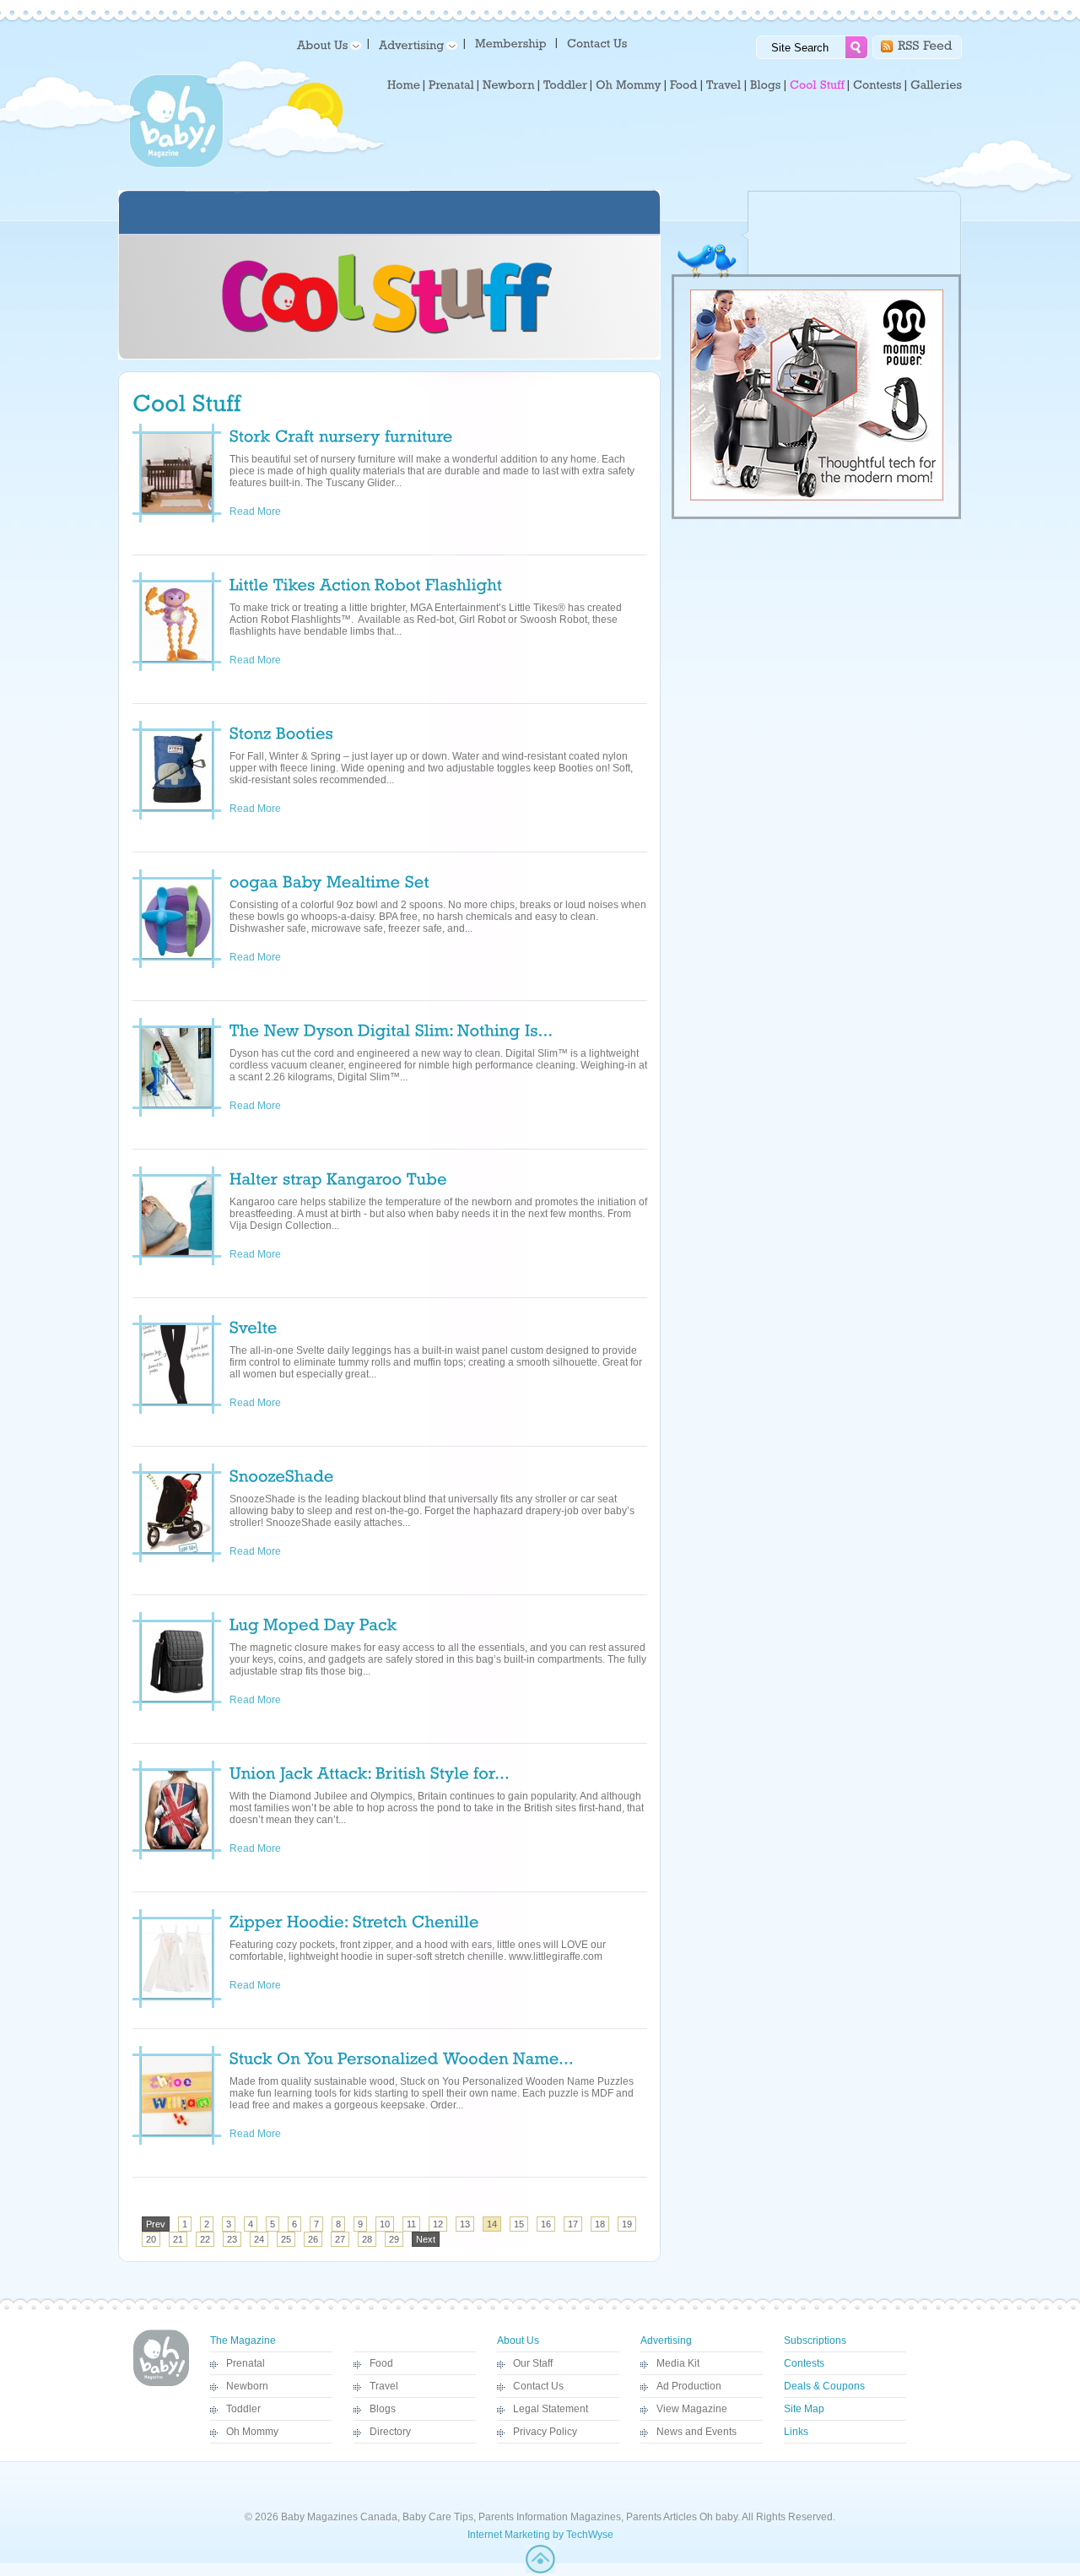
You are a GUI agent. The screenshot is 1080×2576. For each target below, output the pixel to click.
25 (286, 2239)
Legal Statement (551, 2409)
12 (438, 2224)
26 (313, 2239)
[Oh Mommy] (629, 85)
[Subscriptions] (511, 43)
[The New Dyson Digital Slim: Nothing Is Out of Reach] (391, 1029)
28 (367, 2239)
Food (381, 2363)
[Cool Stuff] (817, 85)
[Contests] (877, 85)
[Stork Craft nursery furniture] (341, 435)
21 (178, 2239)
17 (573, 2224)
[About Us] (326, 44)
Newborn (247, 2386)
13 (465, 2224)
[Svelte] (254, 1326)
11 (411, 2224)
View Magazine (692, 2409)
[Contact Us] (599, 43)
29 (394, 2239)
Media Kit (678, 2363)
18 (600, 2224)
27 (340, 2239)
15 (519, 2224)
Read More (265, 511)
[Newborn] (509, 85)
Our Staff (533, 2363)
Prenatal (246, 2363)
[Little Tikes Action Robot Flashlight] (366, 583)
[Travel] (724, 85)
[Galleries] (936, 85)
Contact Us (538, 2386)
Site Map (804, 2409)
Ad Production (689, 2386)
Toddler (243, 2409)
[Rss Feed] (925, 44)
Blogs (383, 2409)
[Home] (404, 85)
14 (492, 2224)
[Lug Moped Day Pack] (316, 1623)
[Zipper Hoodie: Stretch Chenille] (354, 1920)
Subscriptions (815, 2341)
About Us (518, 2341)
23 (232, 2239)
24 (259, 2239)
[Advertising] (415, 44)
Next (426, 2239)
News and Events (697, 2432)
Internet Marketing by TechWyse (540, 2535)
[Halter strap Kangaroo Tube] (338, 1177)
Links (796, 2432)
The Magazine (243, 2341)
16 (546, 2224)
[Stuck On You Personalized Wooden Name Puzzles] (402, 2057)
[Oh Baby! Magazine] (176, 165)
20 (151, 2239)
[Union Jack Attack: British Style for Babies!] (370, 1772)
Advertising (666, 2341)
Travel (384, 2386)
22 (205, 2239)
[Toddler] (565, 85)
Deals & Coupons (824, 2386)
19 (627, 2224)
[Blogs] (766, 85)
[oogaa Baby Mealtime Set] (329, 880)
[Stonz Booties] (281, 732)
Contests (804, 2363)
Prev (156, 2224)
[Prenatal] (451, 85)
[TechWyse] (540, 2570)
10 (385, 2224)
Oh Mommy (252, 2432)
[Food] (684, 85)
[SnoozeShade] (282, 1475)
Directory (390, 2432)
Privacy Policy (545, 2432)
